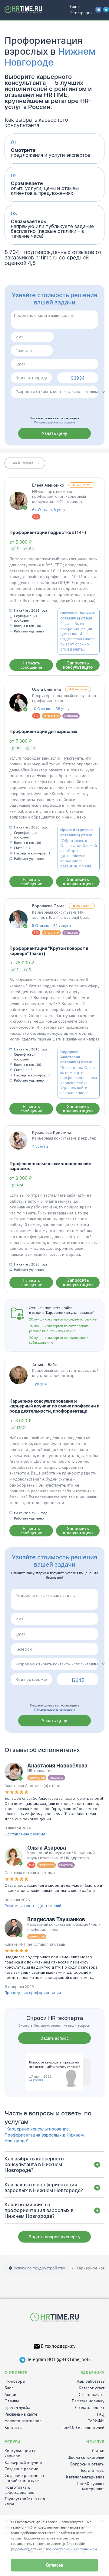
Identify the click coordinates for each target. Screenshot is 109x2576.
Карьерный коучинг (23, 2463)
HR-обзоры (15, 2381)
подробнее (20, 2549)
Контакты (13, 2428)
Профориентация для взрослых (43, 731)
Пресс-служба (17, 2408)
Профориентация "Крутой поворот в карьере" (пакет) (49, 951)
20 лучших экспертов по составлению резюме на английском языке (59, 1328)
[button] (25, 463)
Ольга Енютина (46, 689)
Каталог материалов (85, 2477)
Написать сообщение (31, 665)
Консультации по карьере (21, 2453)
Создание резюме (21, 2469)
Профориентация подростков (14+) (48, 532)
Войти (74, 6)
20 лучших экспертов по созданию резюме (63, 1319)
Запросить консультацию (78, 665)
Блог (9, 2388)
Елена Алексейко (48, 485)
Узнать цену (54, 433)
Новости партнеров (23, 2421)
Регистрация (81, 13)
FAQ (101, 2414)
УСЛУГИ (12, 2442)
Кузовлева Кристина (52, 1132)
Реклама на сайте (21, 2414)
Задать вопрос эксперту (55, 2237)
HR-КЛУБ (95, 2442)
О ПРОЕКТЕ (16, 2373)
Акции (10, 2395)
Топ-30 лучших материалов (91, 2486)
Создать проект (90, 2408)
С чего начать (92, 2395)
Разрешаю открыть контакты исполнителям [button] (57, 392)
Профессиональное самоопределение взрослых (50, 1166)
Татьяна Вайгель (47, 1365)
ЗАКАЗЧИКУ (92, 2373)
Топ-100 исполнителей (83, 2428)
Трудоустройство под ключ (25, 2501)
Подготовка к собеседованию (19, 2490)
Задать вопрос (55, 2038)
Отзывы (12, 2401)
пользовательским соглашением (71, 2549)
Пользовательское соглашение (54, 422)
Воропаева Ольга (48, 906)
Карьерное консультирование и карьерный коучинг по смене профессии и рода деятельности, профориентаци (54, 1406)
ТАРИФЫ (96, 2421)
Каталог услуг (92, 2388)
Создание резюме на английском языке (24, 2478)
